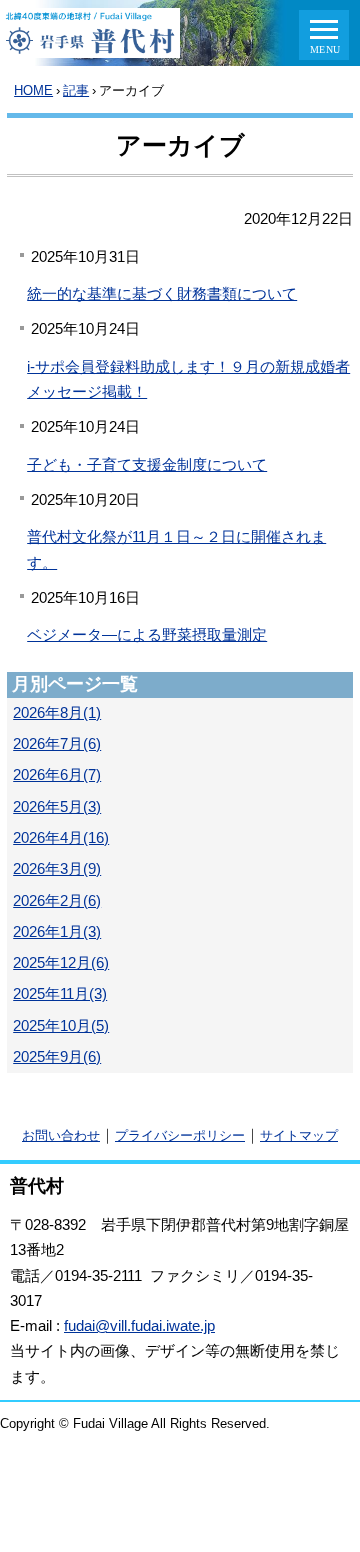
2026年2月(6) (57, 901)
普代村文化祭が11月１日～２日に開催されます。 (176, 549)
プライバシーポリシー (180, 1136)
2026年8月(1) (57, 713)
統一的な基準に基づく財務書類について (162, 294)
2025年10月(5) (61, 1026)
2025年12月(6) (61, 963)
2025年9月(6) (57, 1057)
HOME (33, 90)
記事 (76, 90)
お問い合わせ (61, 1136)
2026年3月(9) (57, 869)
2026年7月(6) (57, 744)
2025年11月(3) (60, 994)
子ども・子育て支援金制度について (147, 465)
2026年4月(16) (61, 838)
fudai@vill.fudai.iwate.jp (139, 1326)
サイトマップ (299, 1136)
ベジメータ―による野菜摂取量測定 (147, 635)
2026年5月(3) (57, 807)
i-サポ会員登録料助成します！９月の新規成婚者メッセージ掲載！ (188, 379)
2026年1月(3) (57, 932)
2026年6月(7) (57, 775)
